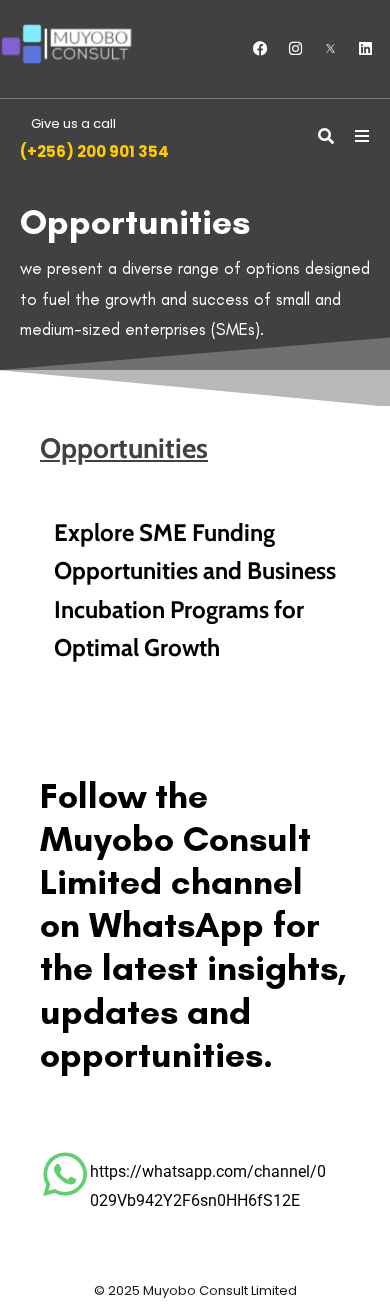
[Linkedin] (365, 49)
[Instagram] (295, 49)
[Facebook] (260, 49)
